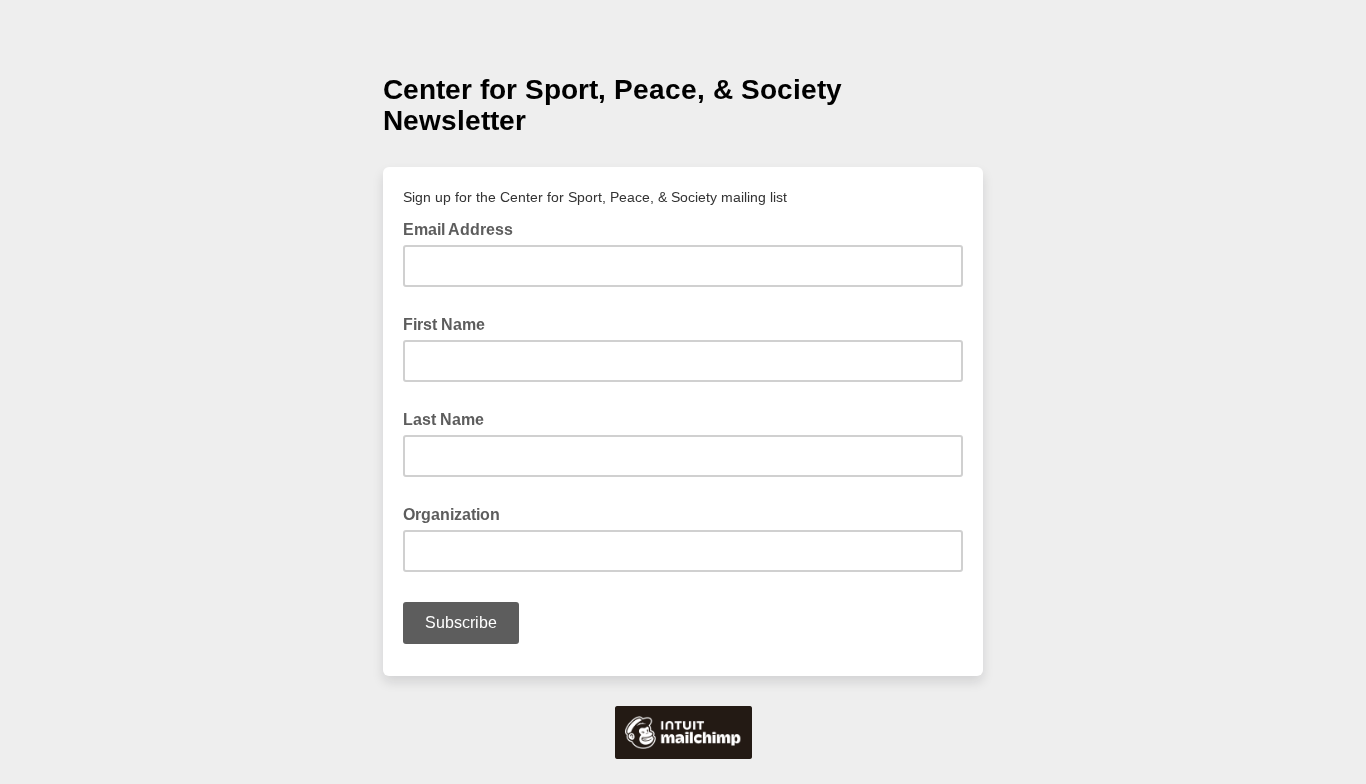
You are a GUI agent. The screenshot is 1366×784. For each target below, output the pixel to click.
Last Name (443, 419)
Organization (451, 514)
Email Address (464, 228)
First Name (444, 324)
